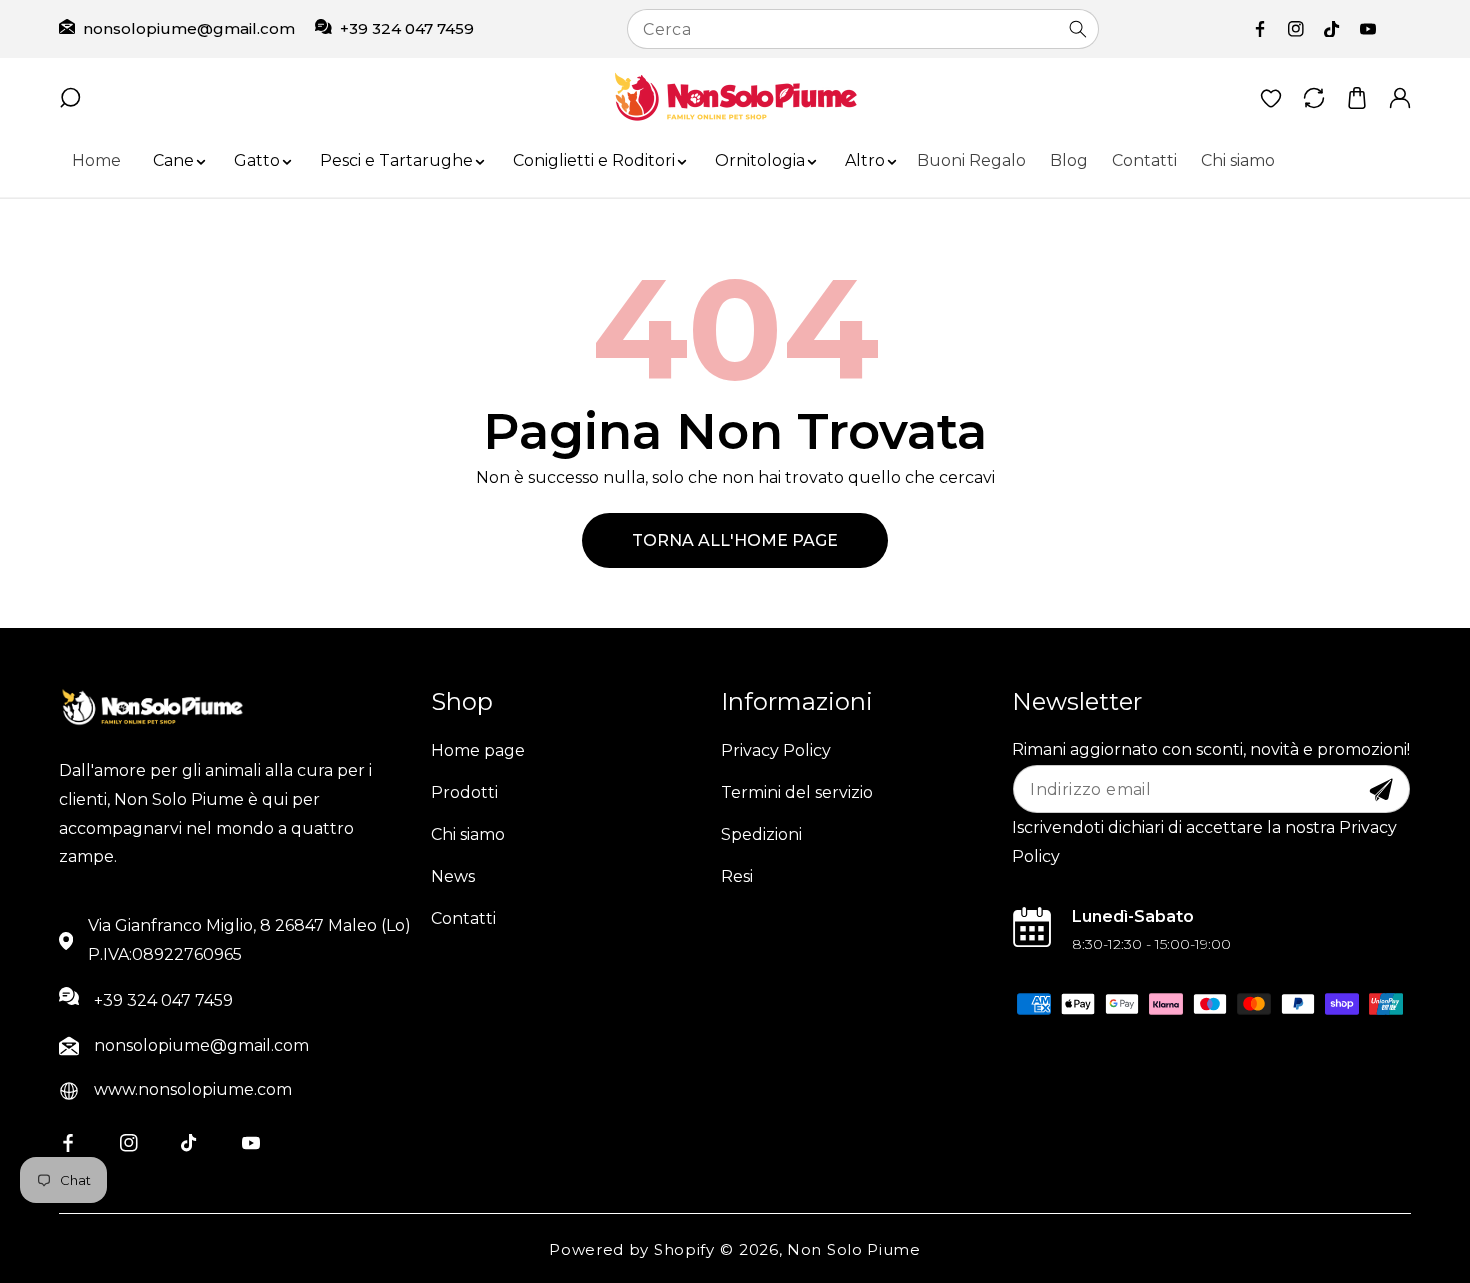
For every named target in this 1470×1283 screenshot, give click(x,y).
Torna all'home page (735, 540)
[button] (173, 161)
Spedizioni (761, 834)
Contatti (463, 918)
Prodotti (464, 792)
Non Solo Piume (854, 1249)
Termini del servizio (797, 792)
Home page (478, 750)
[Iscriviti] (1381, 790)
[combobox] (862, 29)
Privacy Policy (776, 750)
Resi (737, 876)
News (453, 876)
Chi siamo (468, 834)
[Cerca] (1078, 29)
